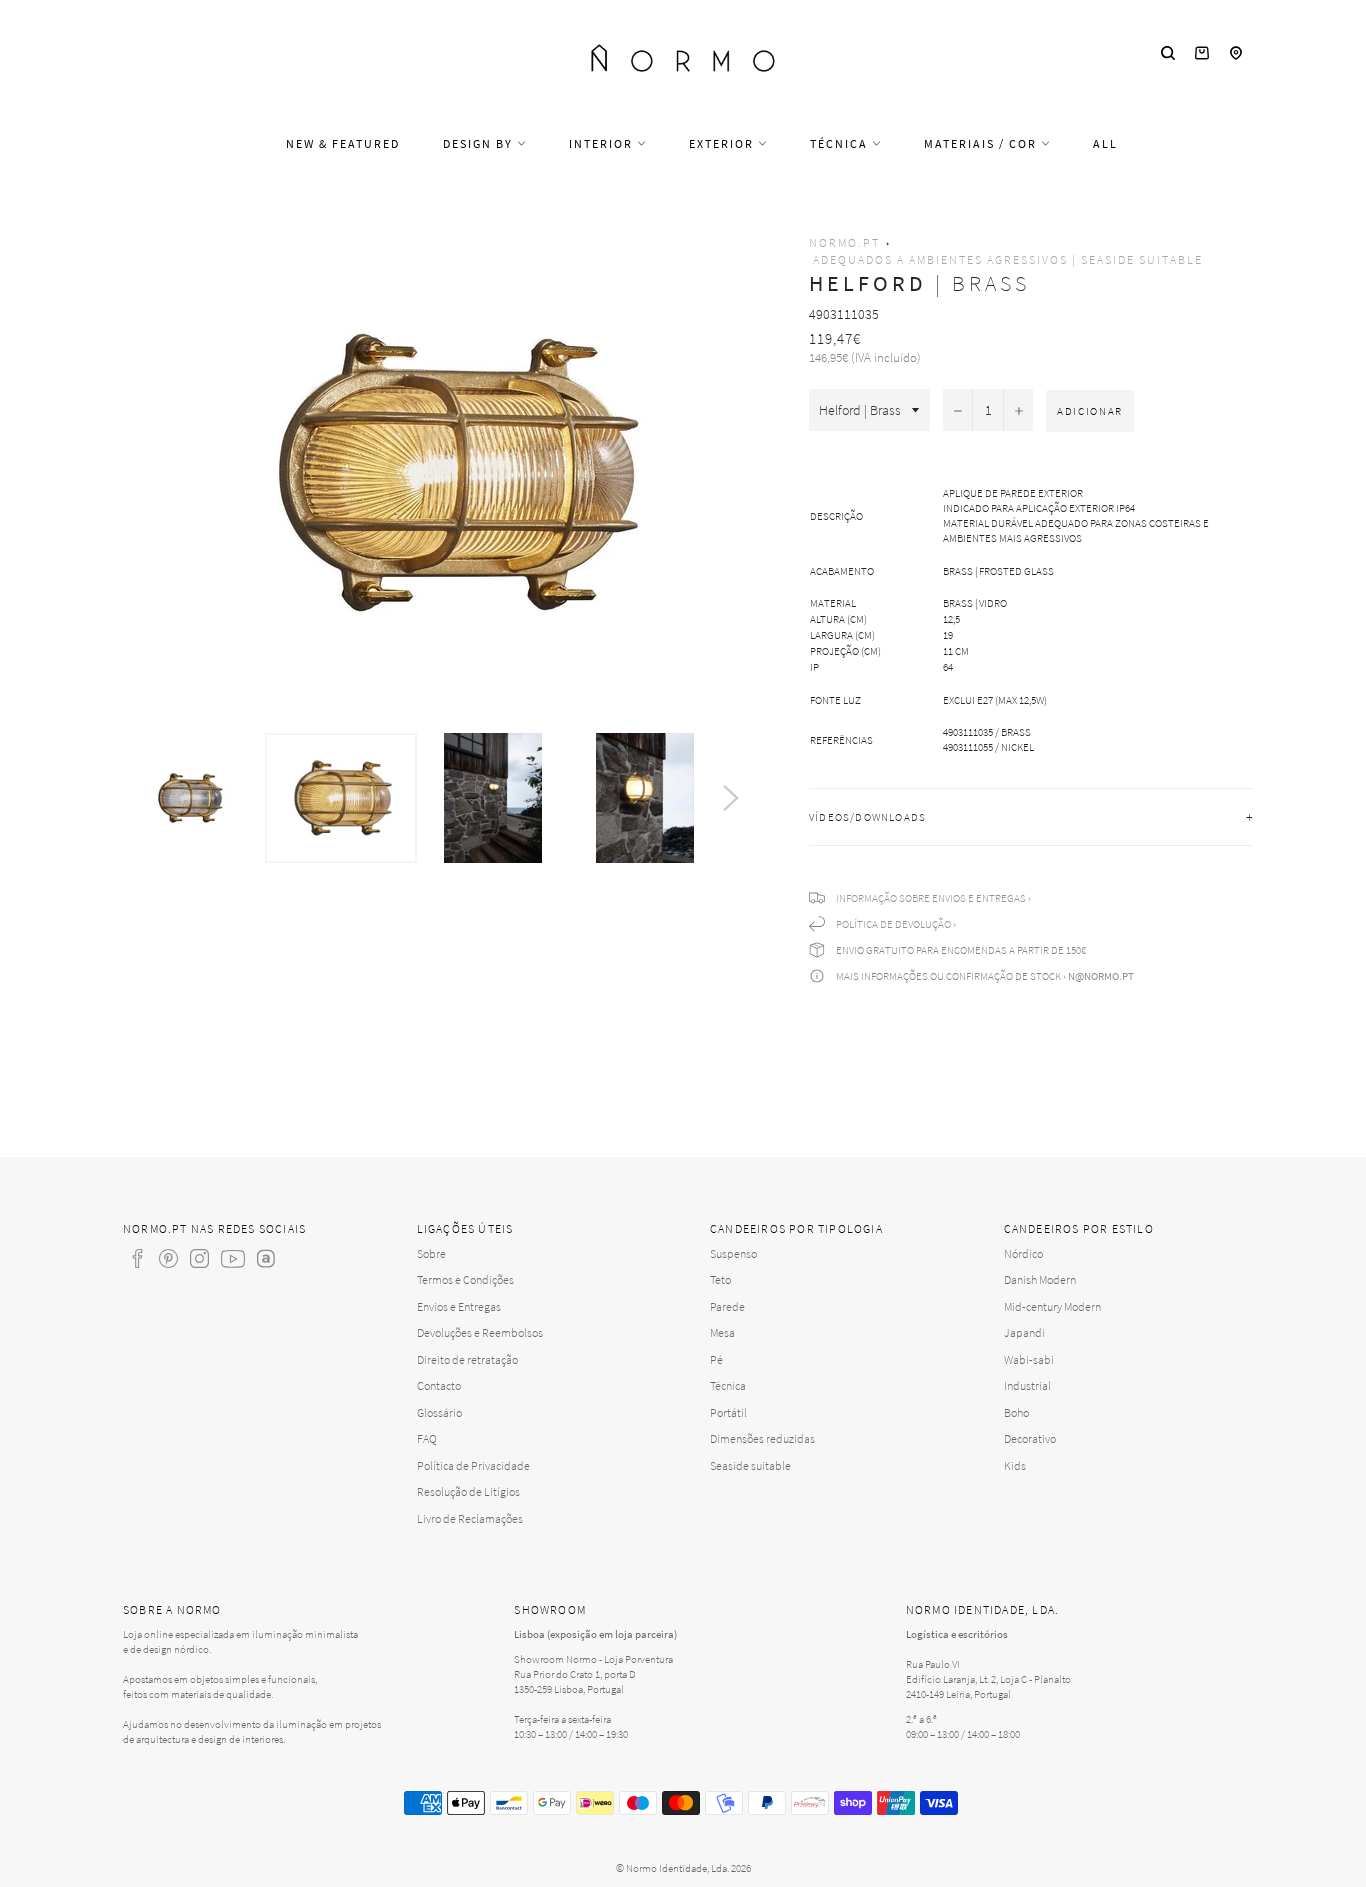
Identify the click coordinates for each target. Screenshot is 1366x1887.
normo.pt (844, 242)
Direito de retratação (467, 1359)
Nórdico (1023, 1253)
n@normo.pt (1101, 976)
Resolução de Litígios (468, 1491)
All (1105, 143)
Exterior (723, 143)
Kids (1015, 1465)
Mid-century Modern (1052, 1306)
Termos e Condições (465, 1279)
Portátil (728, 1412)
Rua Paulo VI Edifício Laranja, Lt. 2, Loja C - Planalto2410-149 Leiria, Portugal (988, 1679)
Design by (480, 143)
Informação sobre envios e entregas (931, 898)
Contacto (439, 1385)
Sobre (431, 1253)
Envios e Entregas (459, 1306)
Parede (727, 1306)
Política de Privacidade (473, 1465)
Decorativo (1030, 1438)
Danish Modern (1040, 1279)
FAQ (427, 1438)
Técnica (841, 143)
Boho (1016, 1412)
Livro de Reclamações (470, 1518)
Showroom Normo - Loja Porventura (593, 1659)
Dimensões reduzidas (762, 1438)
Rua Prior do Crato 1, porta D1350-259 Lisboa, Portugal (575, 1681)
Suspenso (733, 1253)
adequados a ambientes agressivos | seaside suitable (1008, 259)
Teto (720, 1279)
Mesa (722, 1332)
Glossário (439, 1412)
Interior (603, 143)
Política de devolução (893, 924)
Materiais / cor (982, 143)
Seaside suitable (750, 1465)
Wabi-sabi (1029, 1359)
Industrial (1027, 1385)
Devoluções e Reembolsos (480, 1332)
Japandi (1024, 1332)
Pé (716, 1359)
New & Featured (343, 143)
